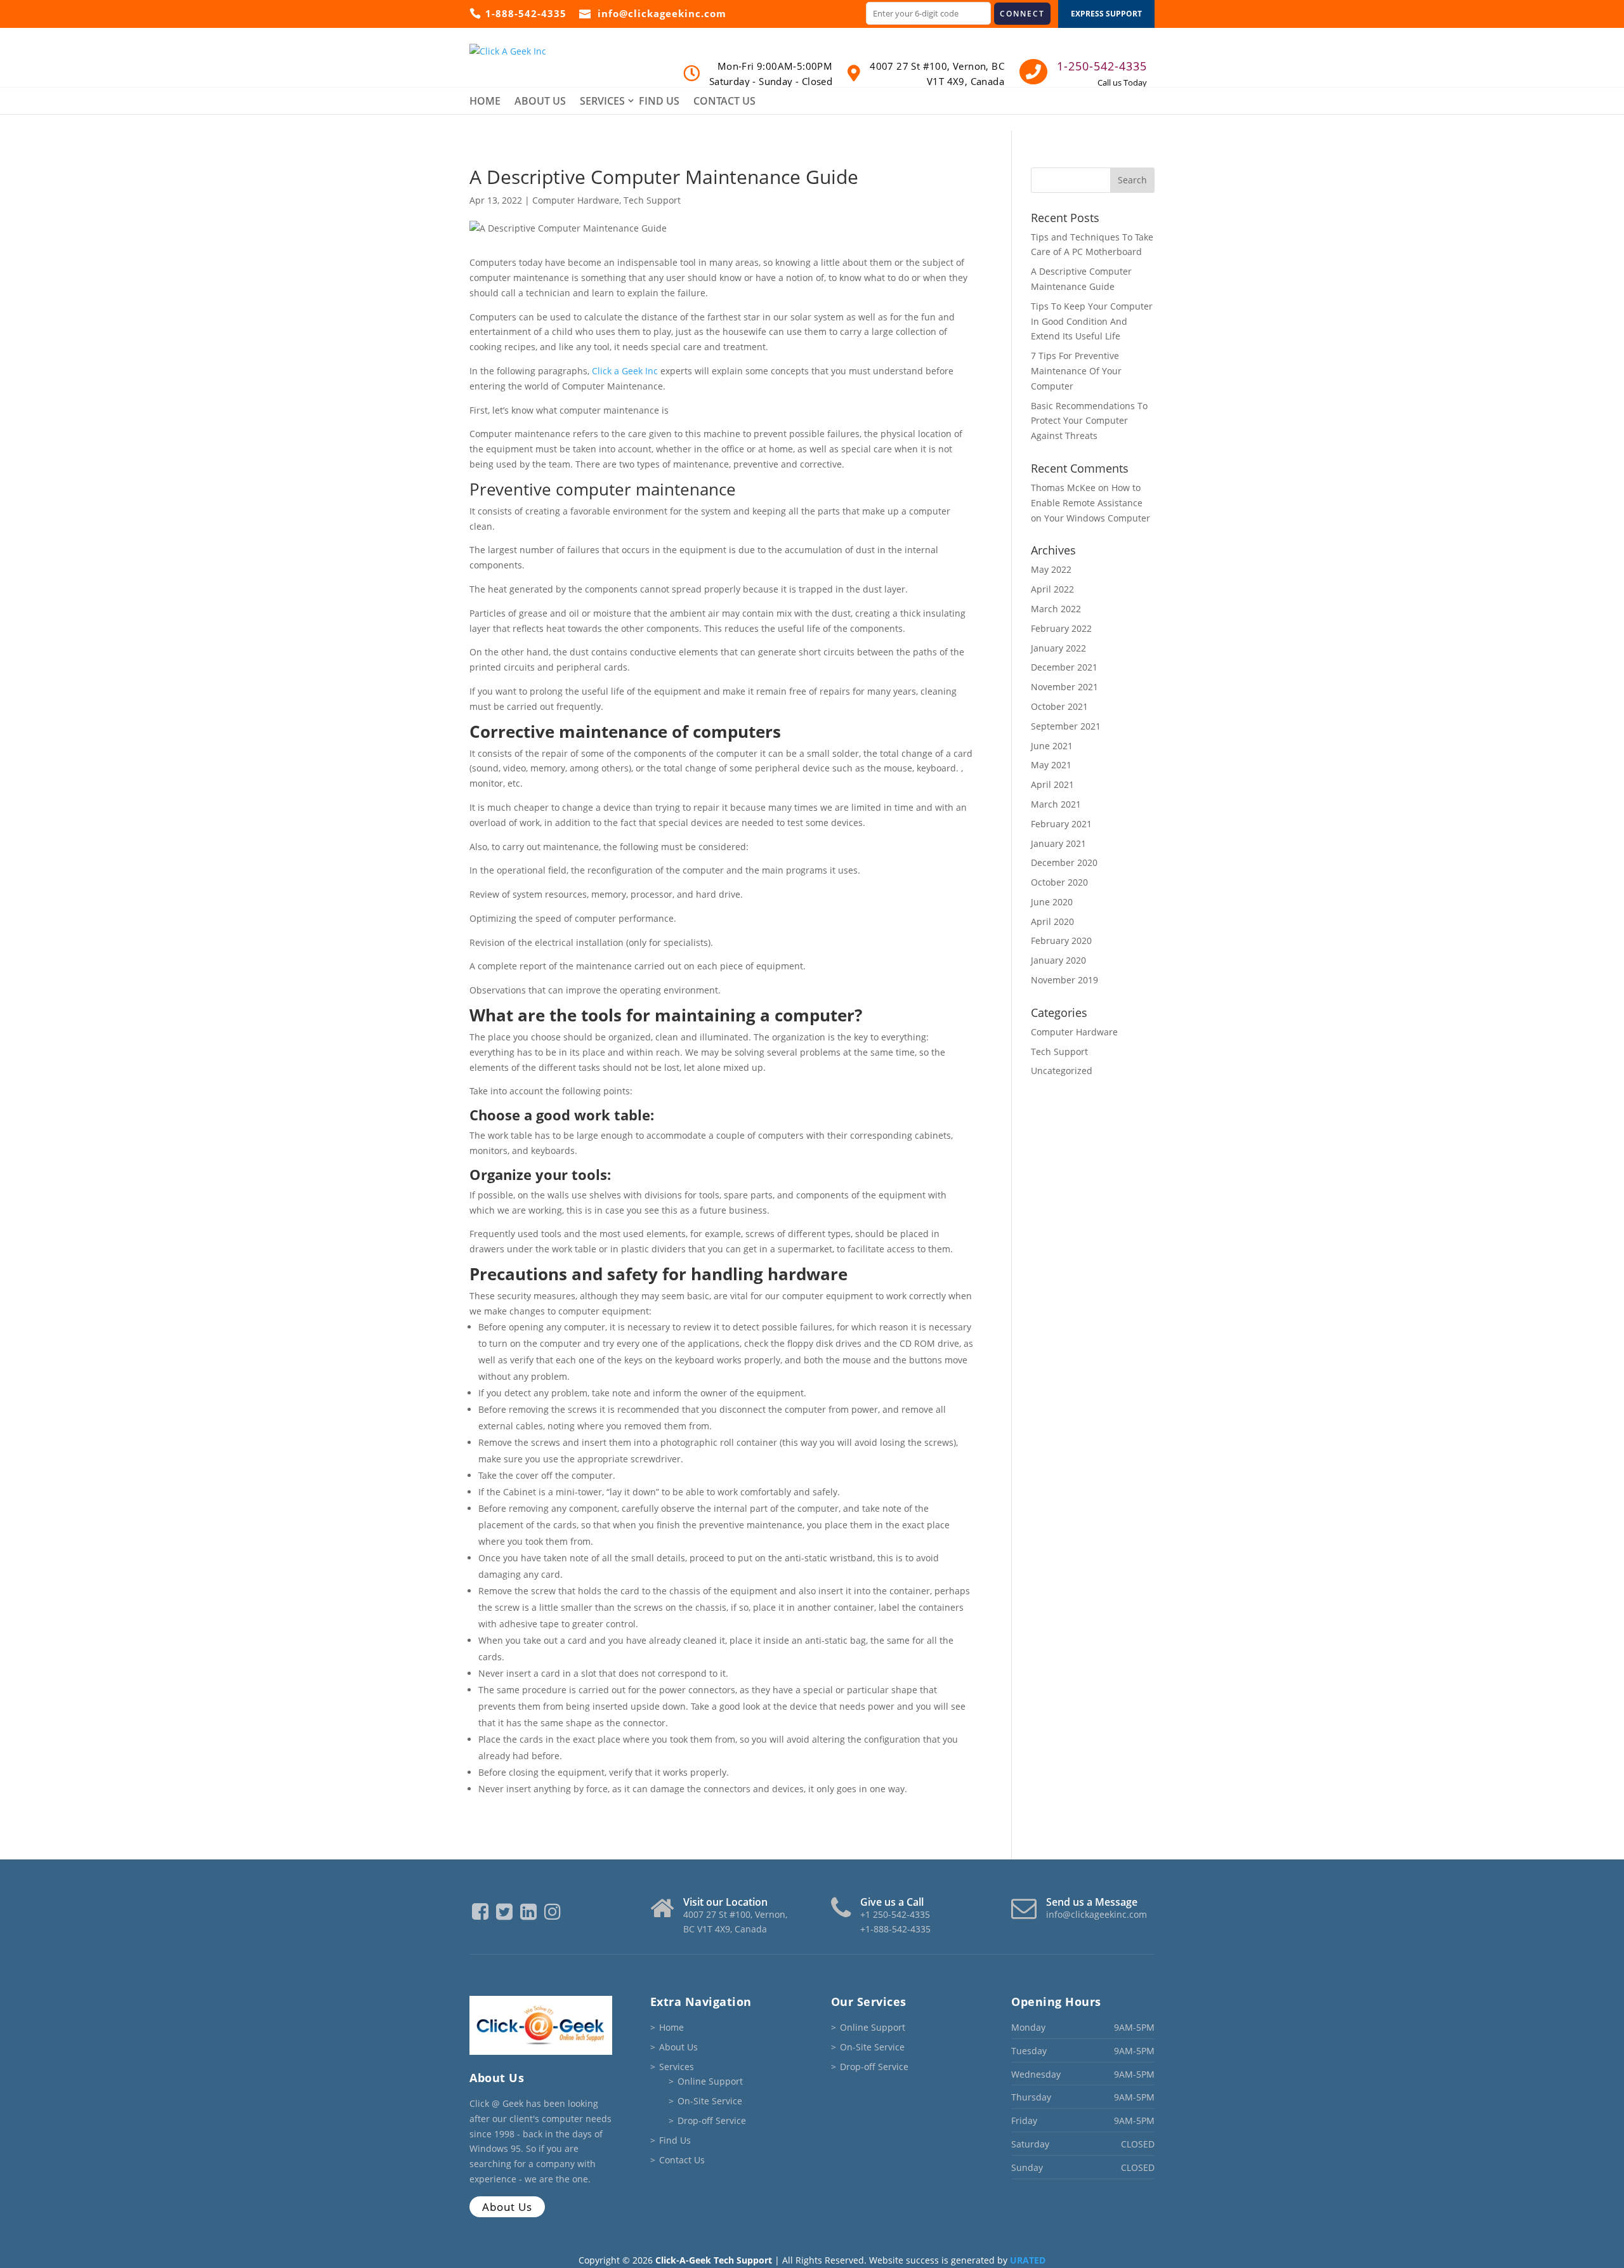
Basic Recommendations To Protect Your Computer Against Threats (1089, 421)
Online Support (710, 2081)
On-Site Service (710, 2101)
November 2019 (1064, 980)
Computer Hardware (576, 200)
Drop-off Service (712, 2121)
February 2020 (1061, 941)
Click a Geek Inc (625, 371)
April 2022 (1052, 589)
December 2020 (1064, 862)
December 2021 (1064, 667)
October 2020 (1059, 882)
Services (602, 101)
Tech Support (652, 200)
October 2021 (1059, 706)
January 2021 (1058, 843)
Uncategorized (1062, 1071)
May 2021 (1051, 765)
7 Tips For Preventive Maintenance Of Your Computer (1076, 371)
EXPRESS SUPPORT (1106, 14)
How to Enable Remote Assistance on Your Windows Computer (1090, 503)
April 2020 (1052, 921)
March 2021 (1056, 804)
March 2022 (1056, 609)
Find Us (659, 101)
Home (485, 101)
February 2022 (1061, 628)
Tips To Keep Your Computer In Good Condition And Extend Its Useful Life (1092, 321)
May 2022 (1051, 569)
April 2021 (1052, 784)
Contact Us (724, 101)
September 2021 (1066, 726)
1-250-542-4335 (1102, 66)
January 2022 (1058, 648)
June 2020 (1052, 902)
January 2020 (1058, 960)
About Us (540, 101)
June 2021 (1052, 746)
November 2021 (1064, 687)
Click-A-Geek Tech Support (714, 2260)
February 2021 (1061, 824)
